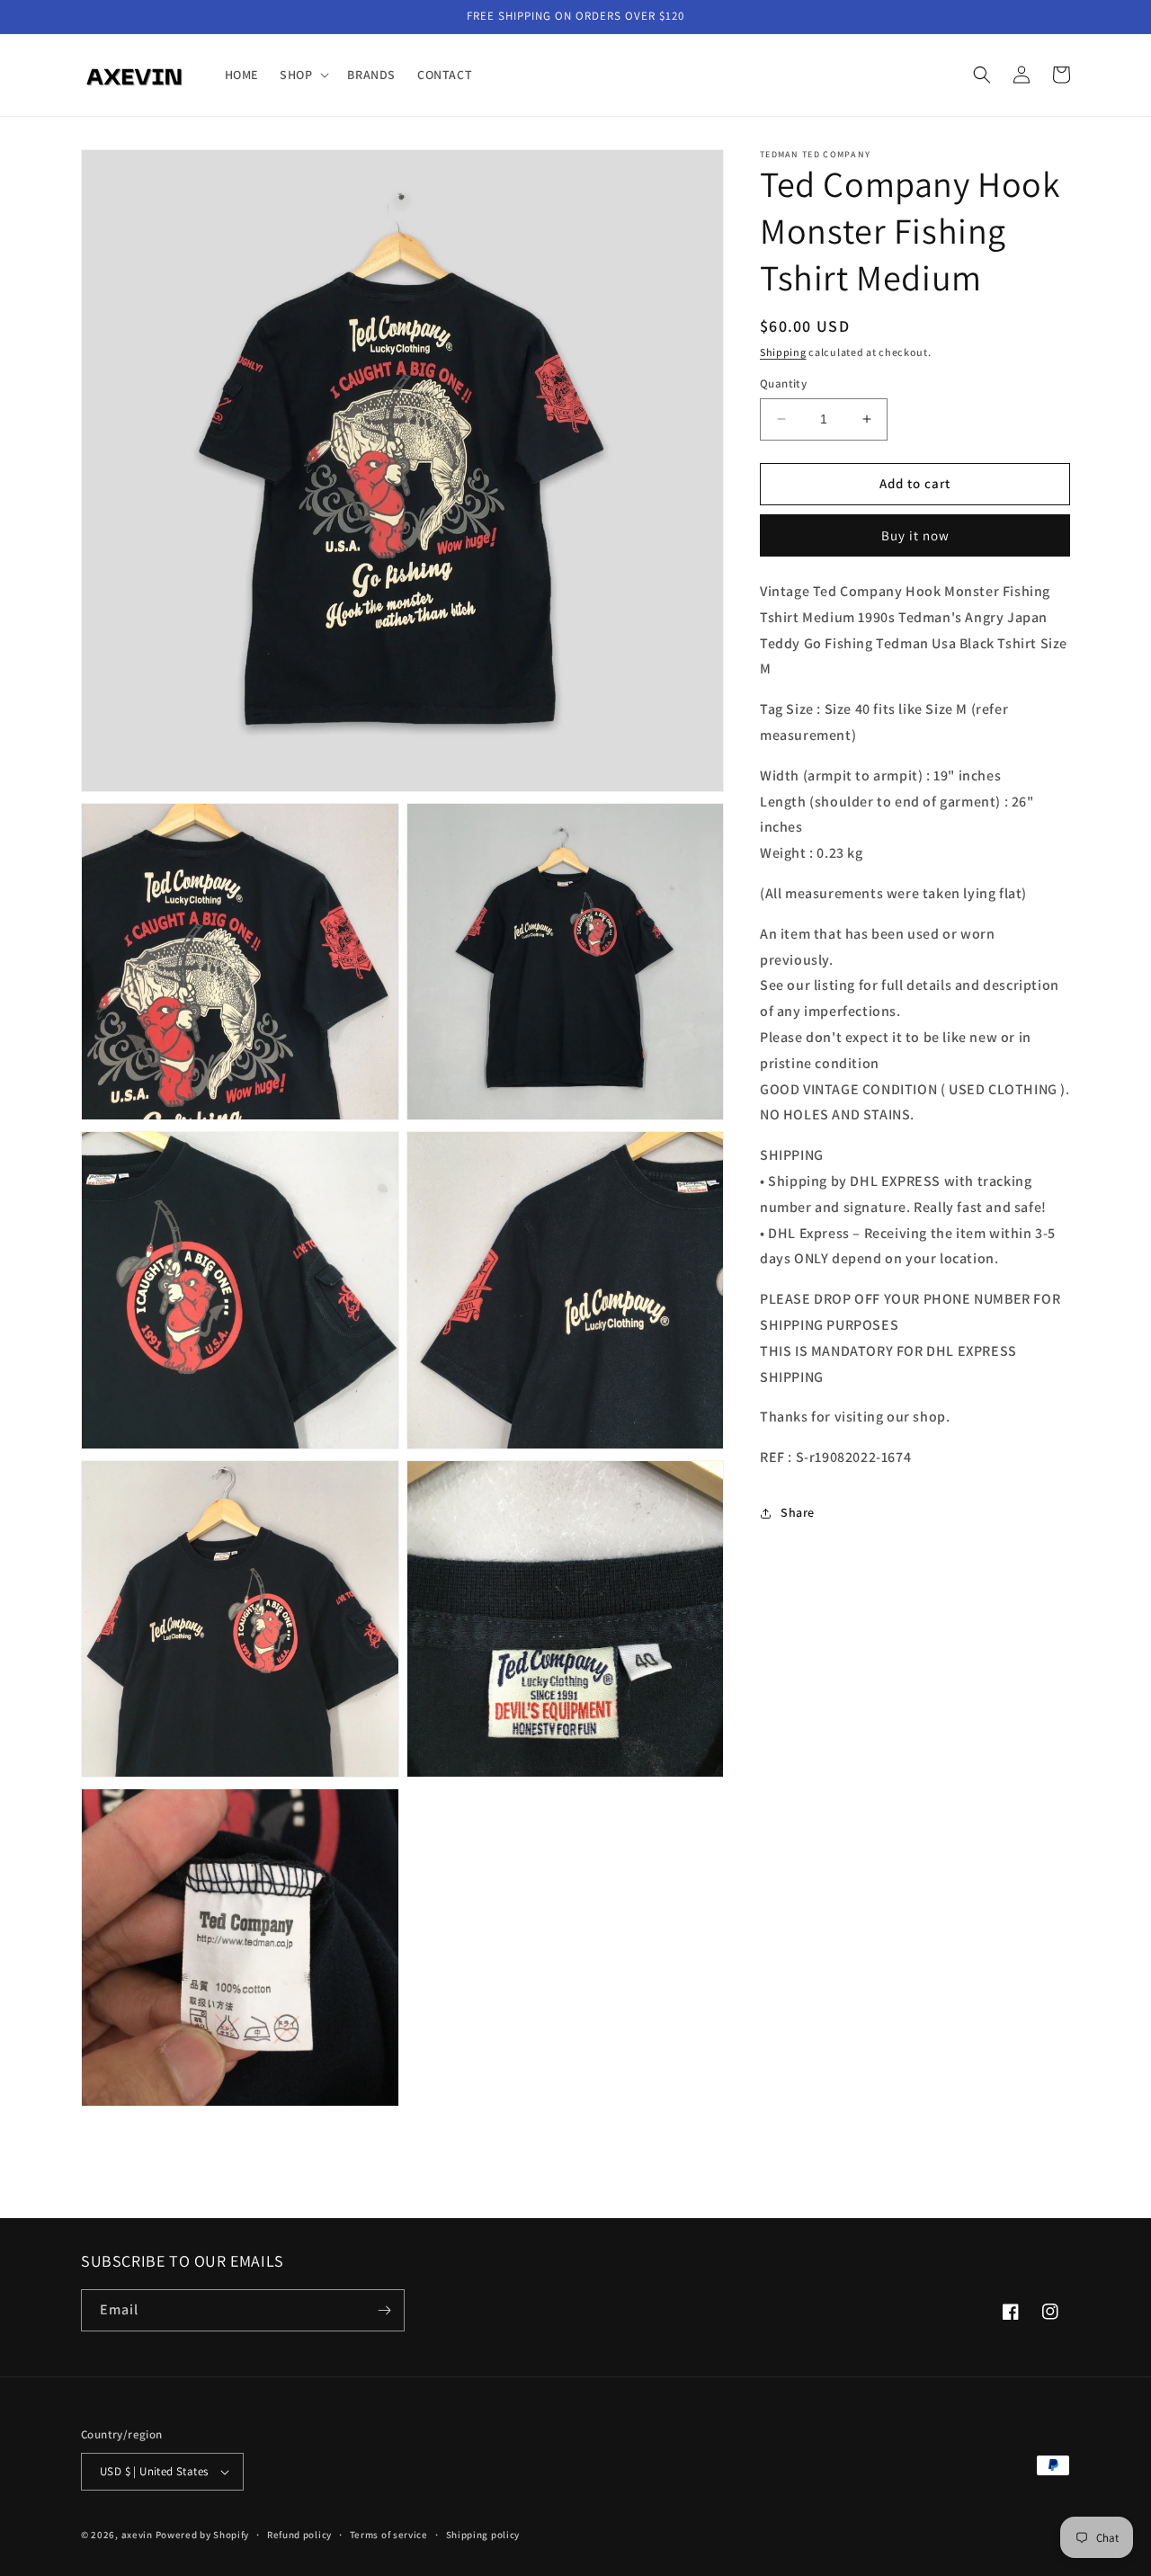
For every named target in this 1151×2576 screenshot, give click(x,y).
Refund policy (299, 2535)
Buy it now (915, 535)
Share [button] (798, 1512)
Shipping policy (483, 2535)
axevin (137, 2535)
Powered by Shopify (203, 2535)
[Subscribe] (384, 2310)
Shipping (783, 352)
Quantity (783, 383)
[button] (303, 75)
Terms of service (389, 2535)
